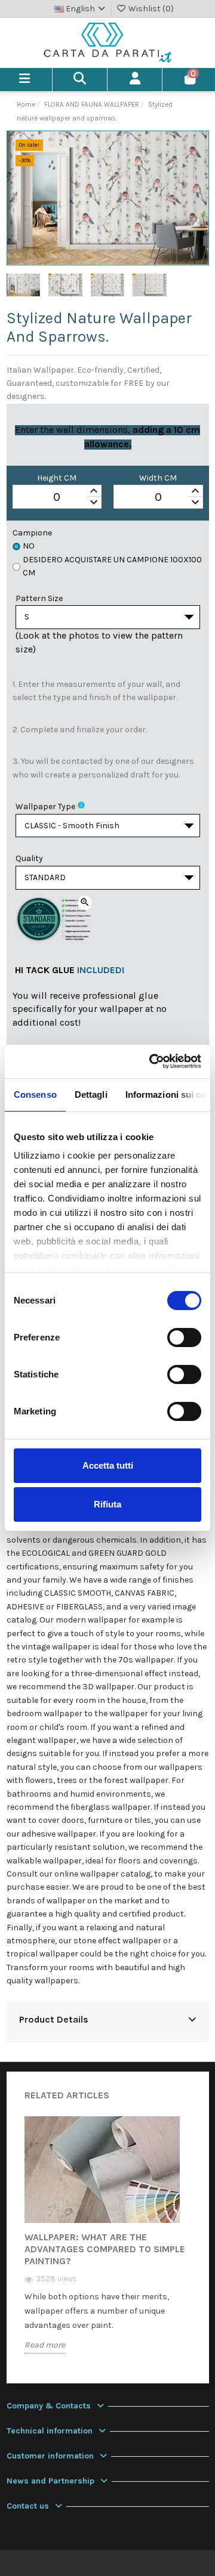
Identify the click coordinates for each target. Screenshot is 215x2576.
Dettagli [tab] (91, 1095)
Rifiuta (107, 1504)
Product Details (54, 2020)
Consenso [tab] (35, 1095)
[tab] (108, 2021)
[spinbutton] (57, 497)
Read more (45, 2345)
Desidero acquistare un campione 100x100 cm (112, 566)
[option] (108, 2244)
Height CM (57, 478)
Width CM (158, 478)
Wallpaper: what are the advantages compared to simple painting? (105, 2249)
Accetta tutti (108, 1465)
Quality (29, 858)
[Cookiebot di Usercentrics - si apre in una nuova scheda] (152, 1061)
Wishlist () (150, 9)
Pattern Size (39, 598)
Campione (32, 533)
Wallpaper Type (45, 806)
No (29, 546)
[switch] (184, 1337)
